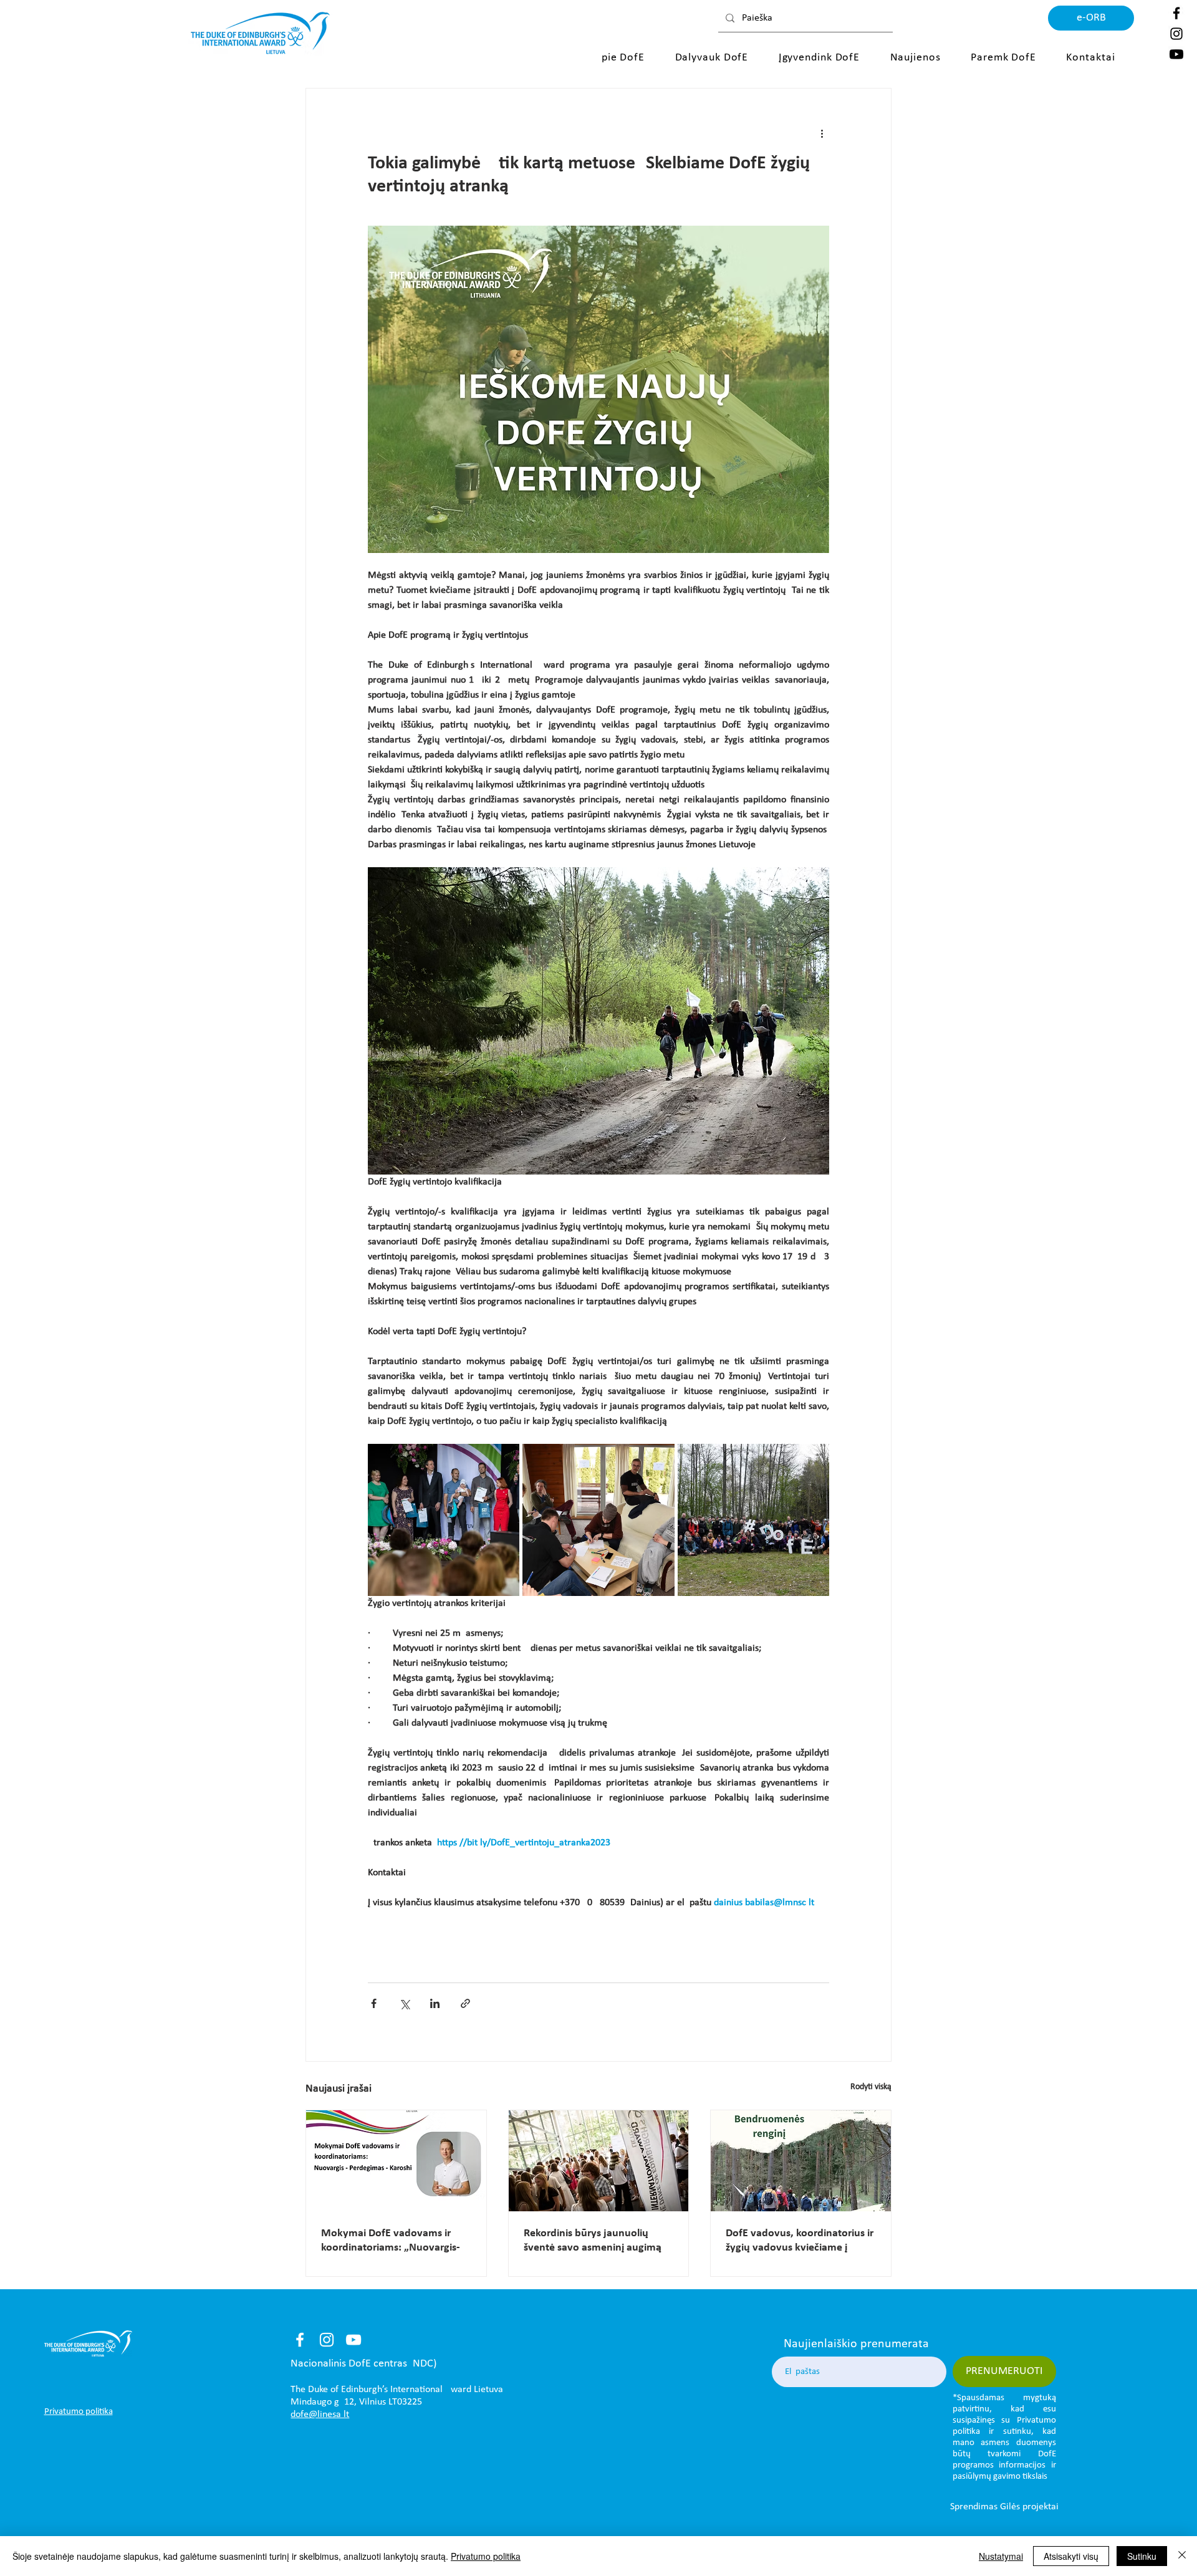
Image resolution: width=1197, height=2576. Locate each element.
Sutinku (1142, 2556)
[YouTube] (353, 2340)
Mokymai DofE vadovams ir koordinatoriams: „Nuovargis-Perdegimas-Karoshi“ (391, 2241)
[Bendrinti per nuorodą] (465, 2003)
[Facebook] (1176, 13)
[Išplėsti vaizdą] (444, 1520)
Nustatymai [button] (1001, 2556)
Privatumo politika (486, 2556)
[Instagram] (1176, 34)
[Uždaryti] (1182, 2556)
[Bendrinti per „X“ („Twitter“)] (404, 2003)
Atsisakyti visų (1071, 2556)
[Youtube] (1176, 54)
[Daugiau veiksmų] (822, 133)
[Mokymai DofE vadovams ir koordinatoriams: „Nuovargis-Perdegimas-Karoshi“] (396, 2161)
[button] (626, 58)
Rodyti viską (871, 2087)
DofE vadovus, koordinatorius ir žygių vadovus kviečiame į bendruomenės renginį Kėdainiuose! (800, 2241)
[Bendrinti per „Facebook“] (374, 2003)
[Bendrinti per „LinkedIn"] (435, 2003)
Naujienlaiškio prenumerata (856, 2344)
